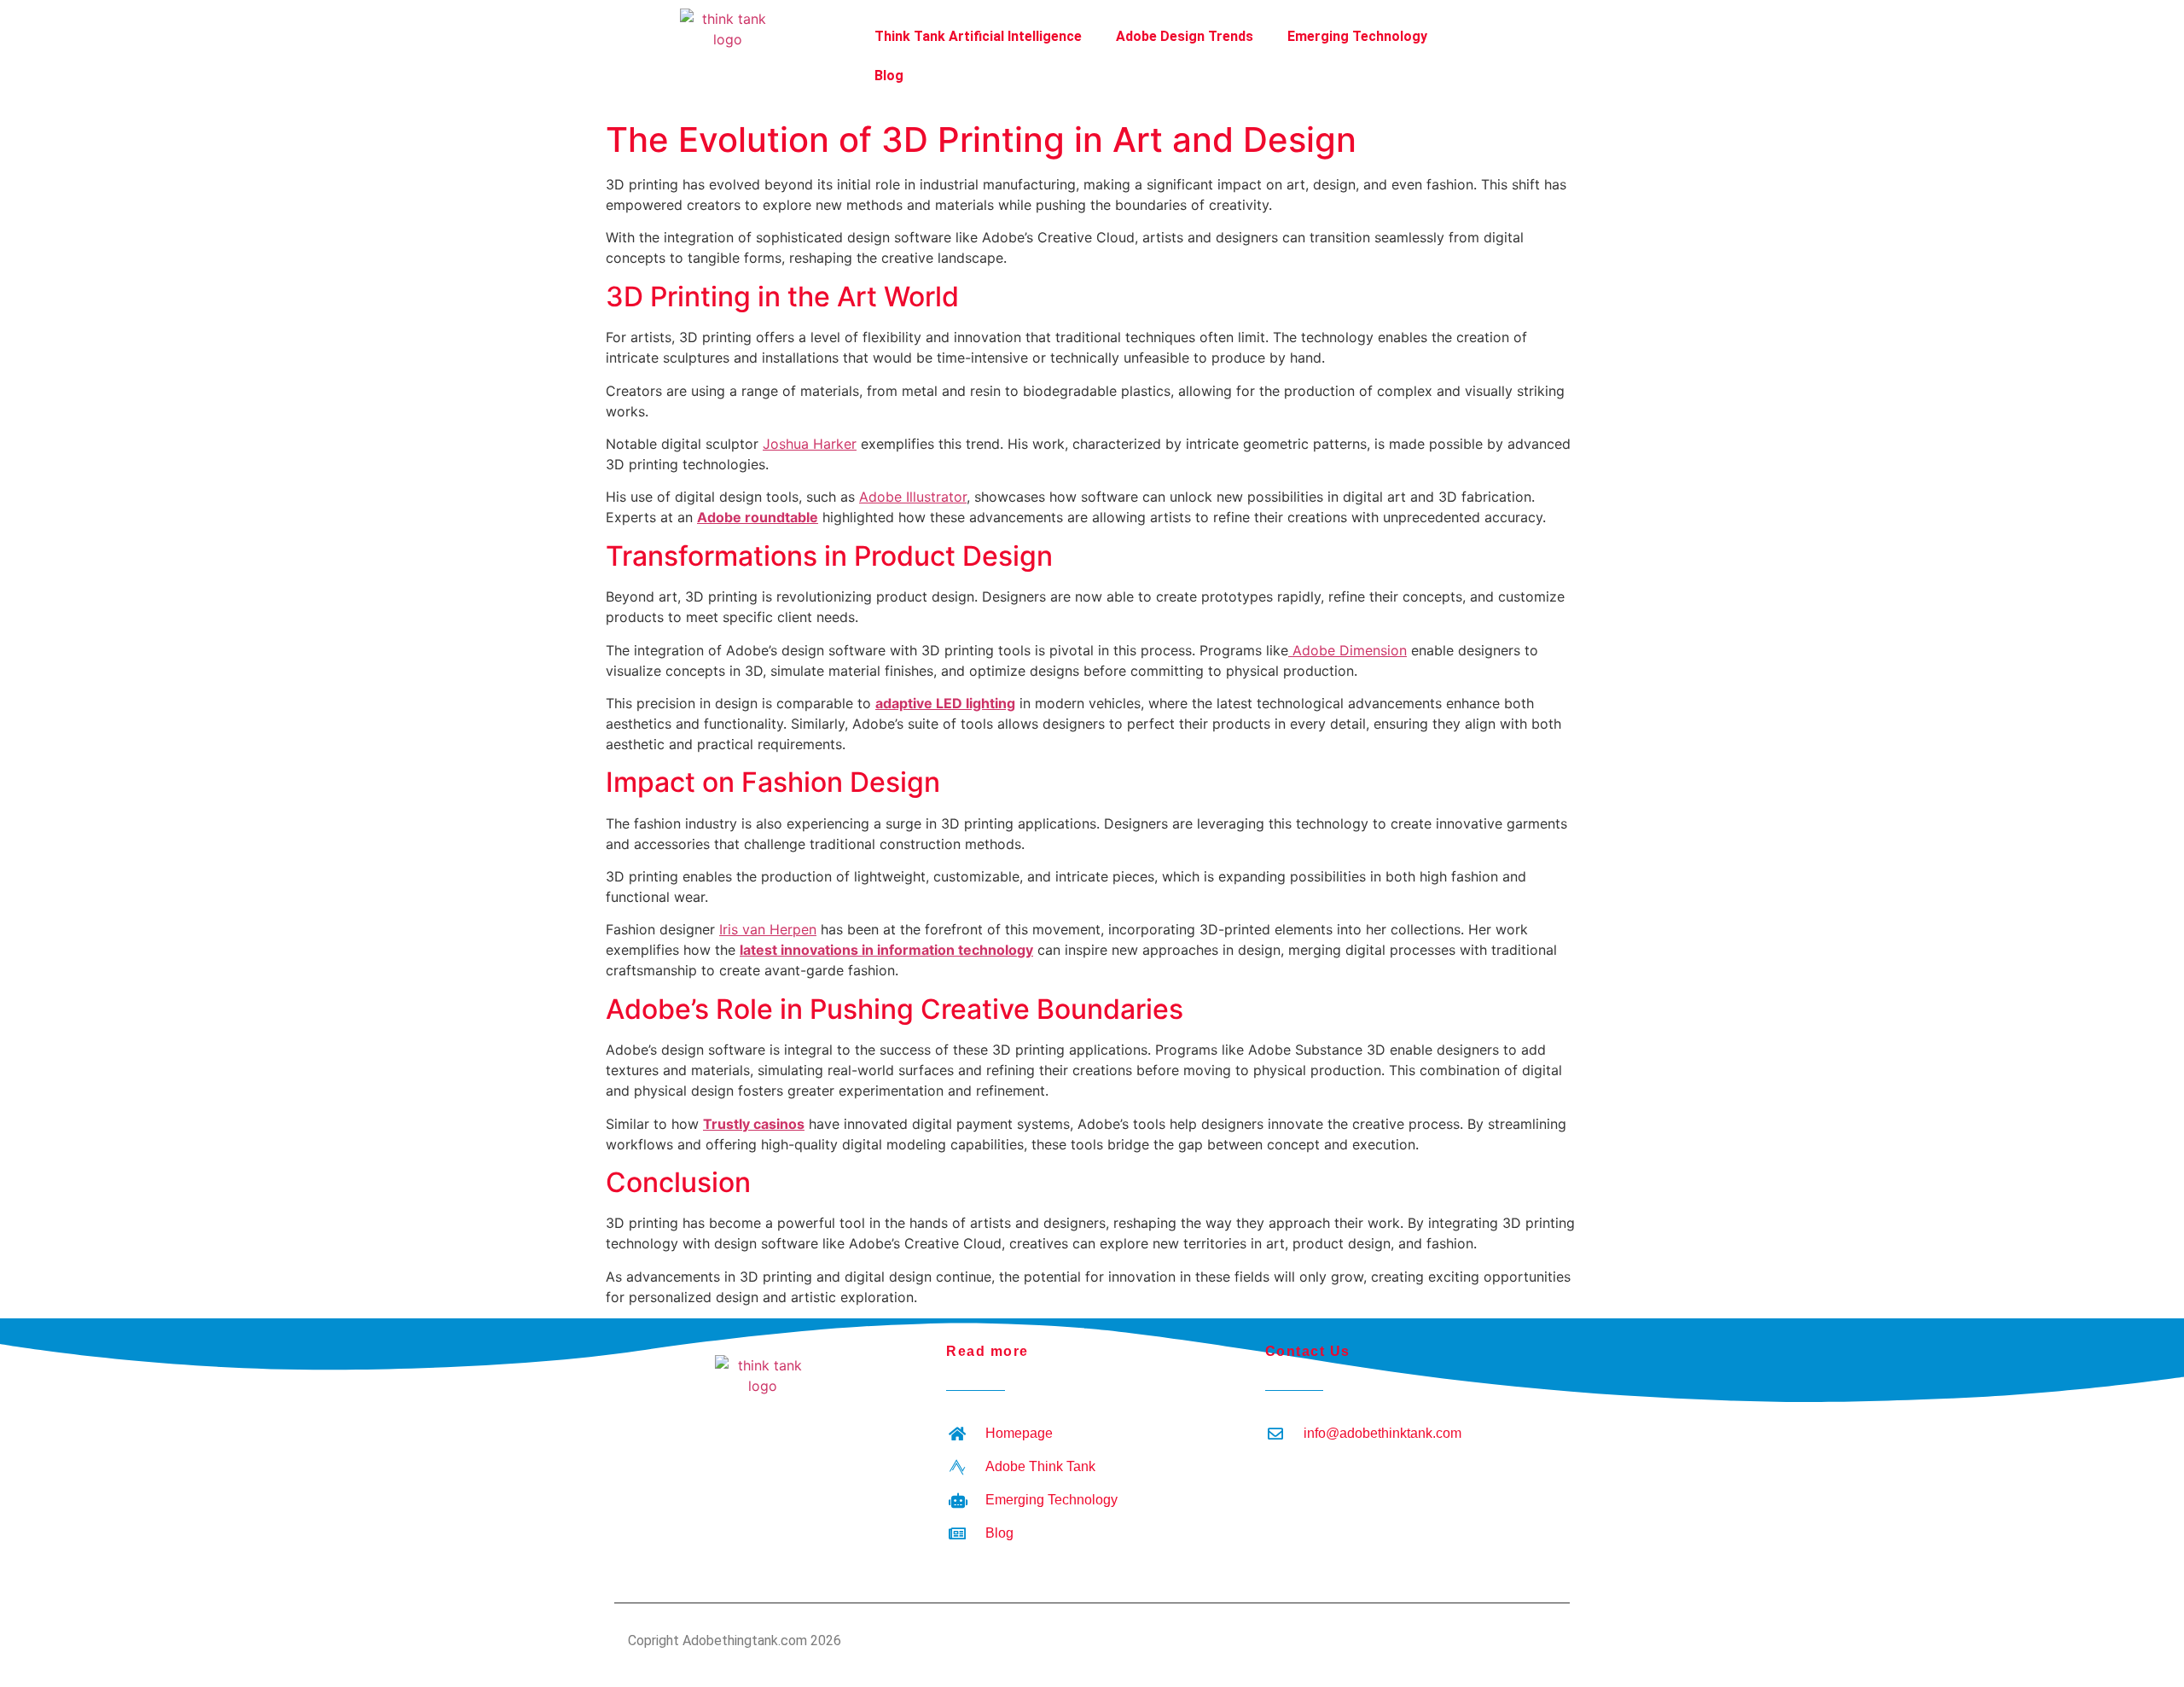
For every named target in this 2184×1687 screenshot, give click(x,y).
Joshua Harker (810, 444)
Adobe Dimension (1348, 650)
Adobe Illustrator (913, 497)
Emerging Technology (1357, 36)
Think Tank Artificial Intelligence (978, 36)
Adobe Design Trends (1185, 36)
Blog (889, 76)
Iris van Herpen (768, 929)
